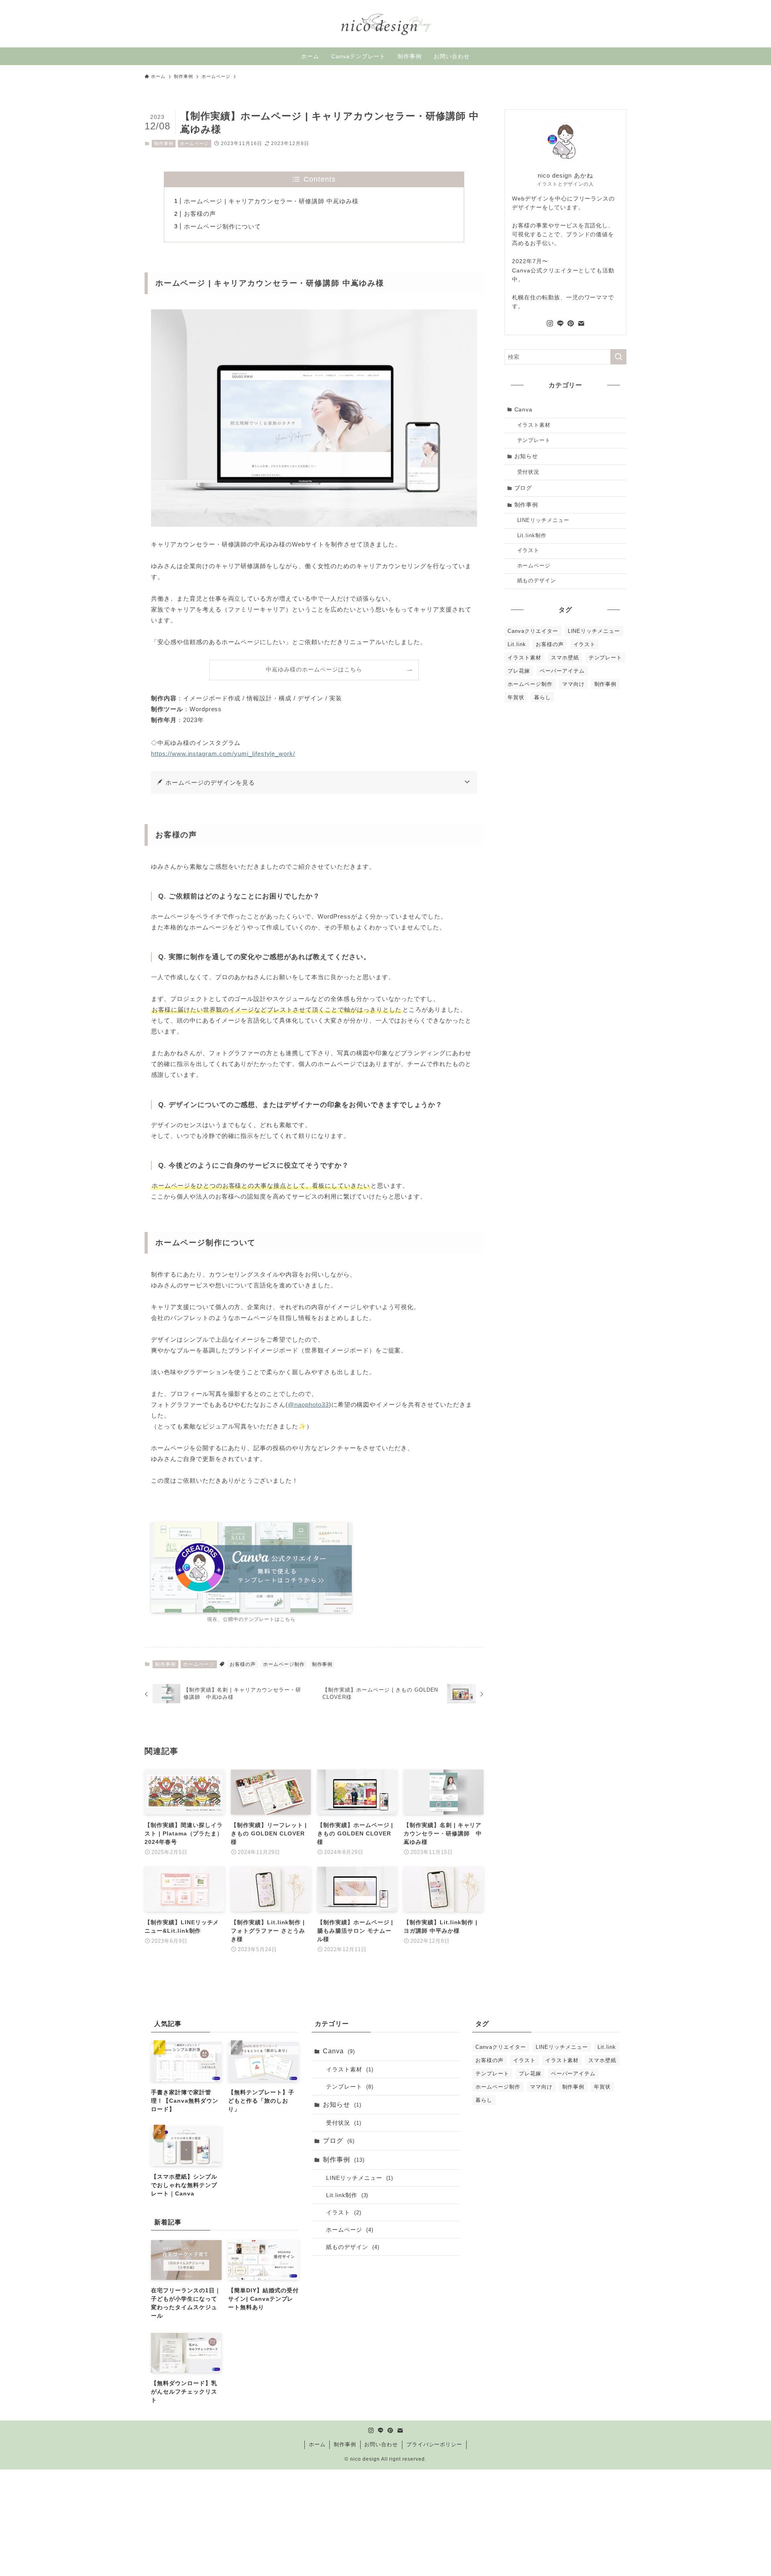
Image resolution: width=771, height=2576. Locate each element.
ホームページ (194, 143)
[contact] (581, 323)
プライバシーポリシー (434, 2444)
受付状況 (528, 472)
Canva (524, 409)
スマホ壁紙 (565, 658)
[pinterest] (571, 323)
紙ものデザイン (537, 581)
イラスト (528, 550)
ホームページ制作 (284, 1664)
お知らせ (526, 456)
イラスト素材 (534, 425)
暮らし (543, 697)
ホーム (317, 2444)
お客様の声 (200, 214)
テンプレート (534, 440)
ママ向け (573, 684)
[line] (560, 323)
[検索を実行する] (618, 357)
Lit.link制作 (532, 536)
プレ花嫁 (519, 671)
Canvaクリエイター (533, 631)
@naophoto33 (308, 1405)
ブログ (523, 488)
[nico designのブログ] (385, 24)
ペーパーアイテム (562, 671)
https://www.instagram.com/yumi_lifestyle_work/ (223, 754)
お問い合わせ (381, 2444)
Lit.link (517, 644)
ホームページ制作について (222, 226)
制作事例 (164, 143)
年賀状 (516, 697)
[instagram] (550, 323)
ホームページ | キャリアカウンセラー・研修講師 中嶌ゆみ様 (271, 201)
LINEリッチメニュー (544, 520)
